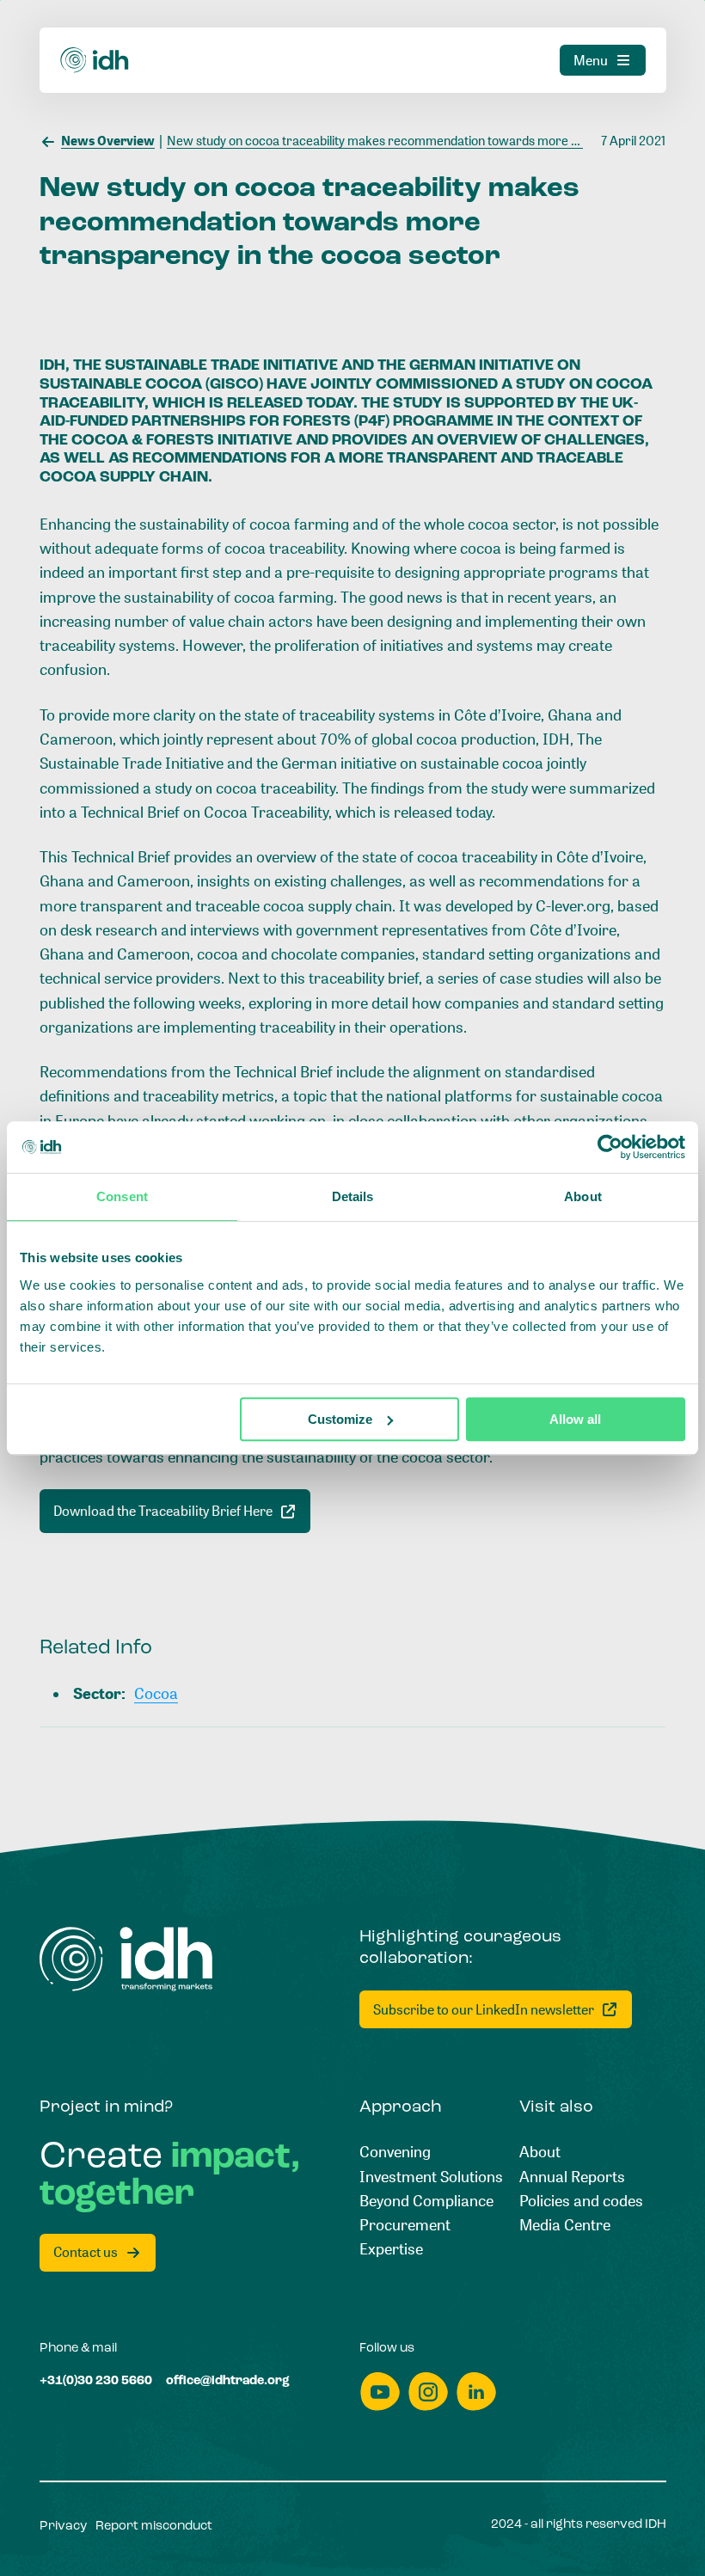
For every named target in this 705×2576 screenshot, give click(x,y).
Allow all (575, 1419)
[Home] (95, 60)
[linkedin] (476, 2392)
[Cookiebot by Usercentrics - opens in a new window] (610, 1147)
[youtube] (380, 2392)
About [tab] (583, 1196)
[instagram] (428, 2392)
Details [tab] (353, 1196)
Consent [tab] (122, 1196)
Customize (340, 1419)
